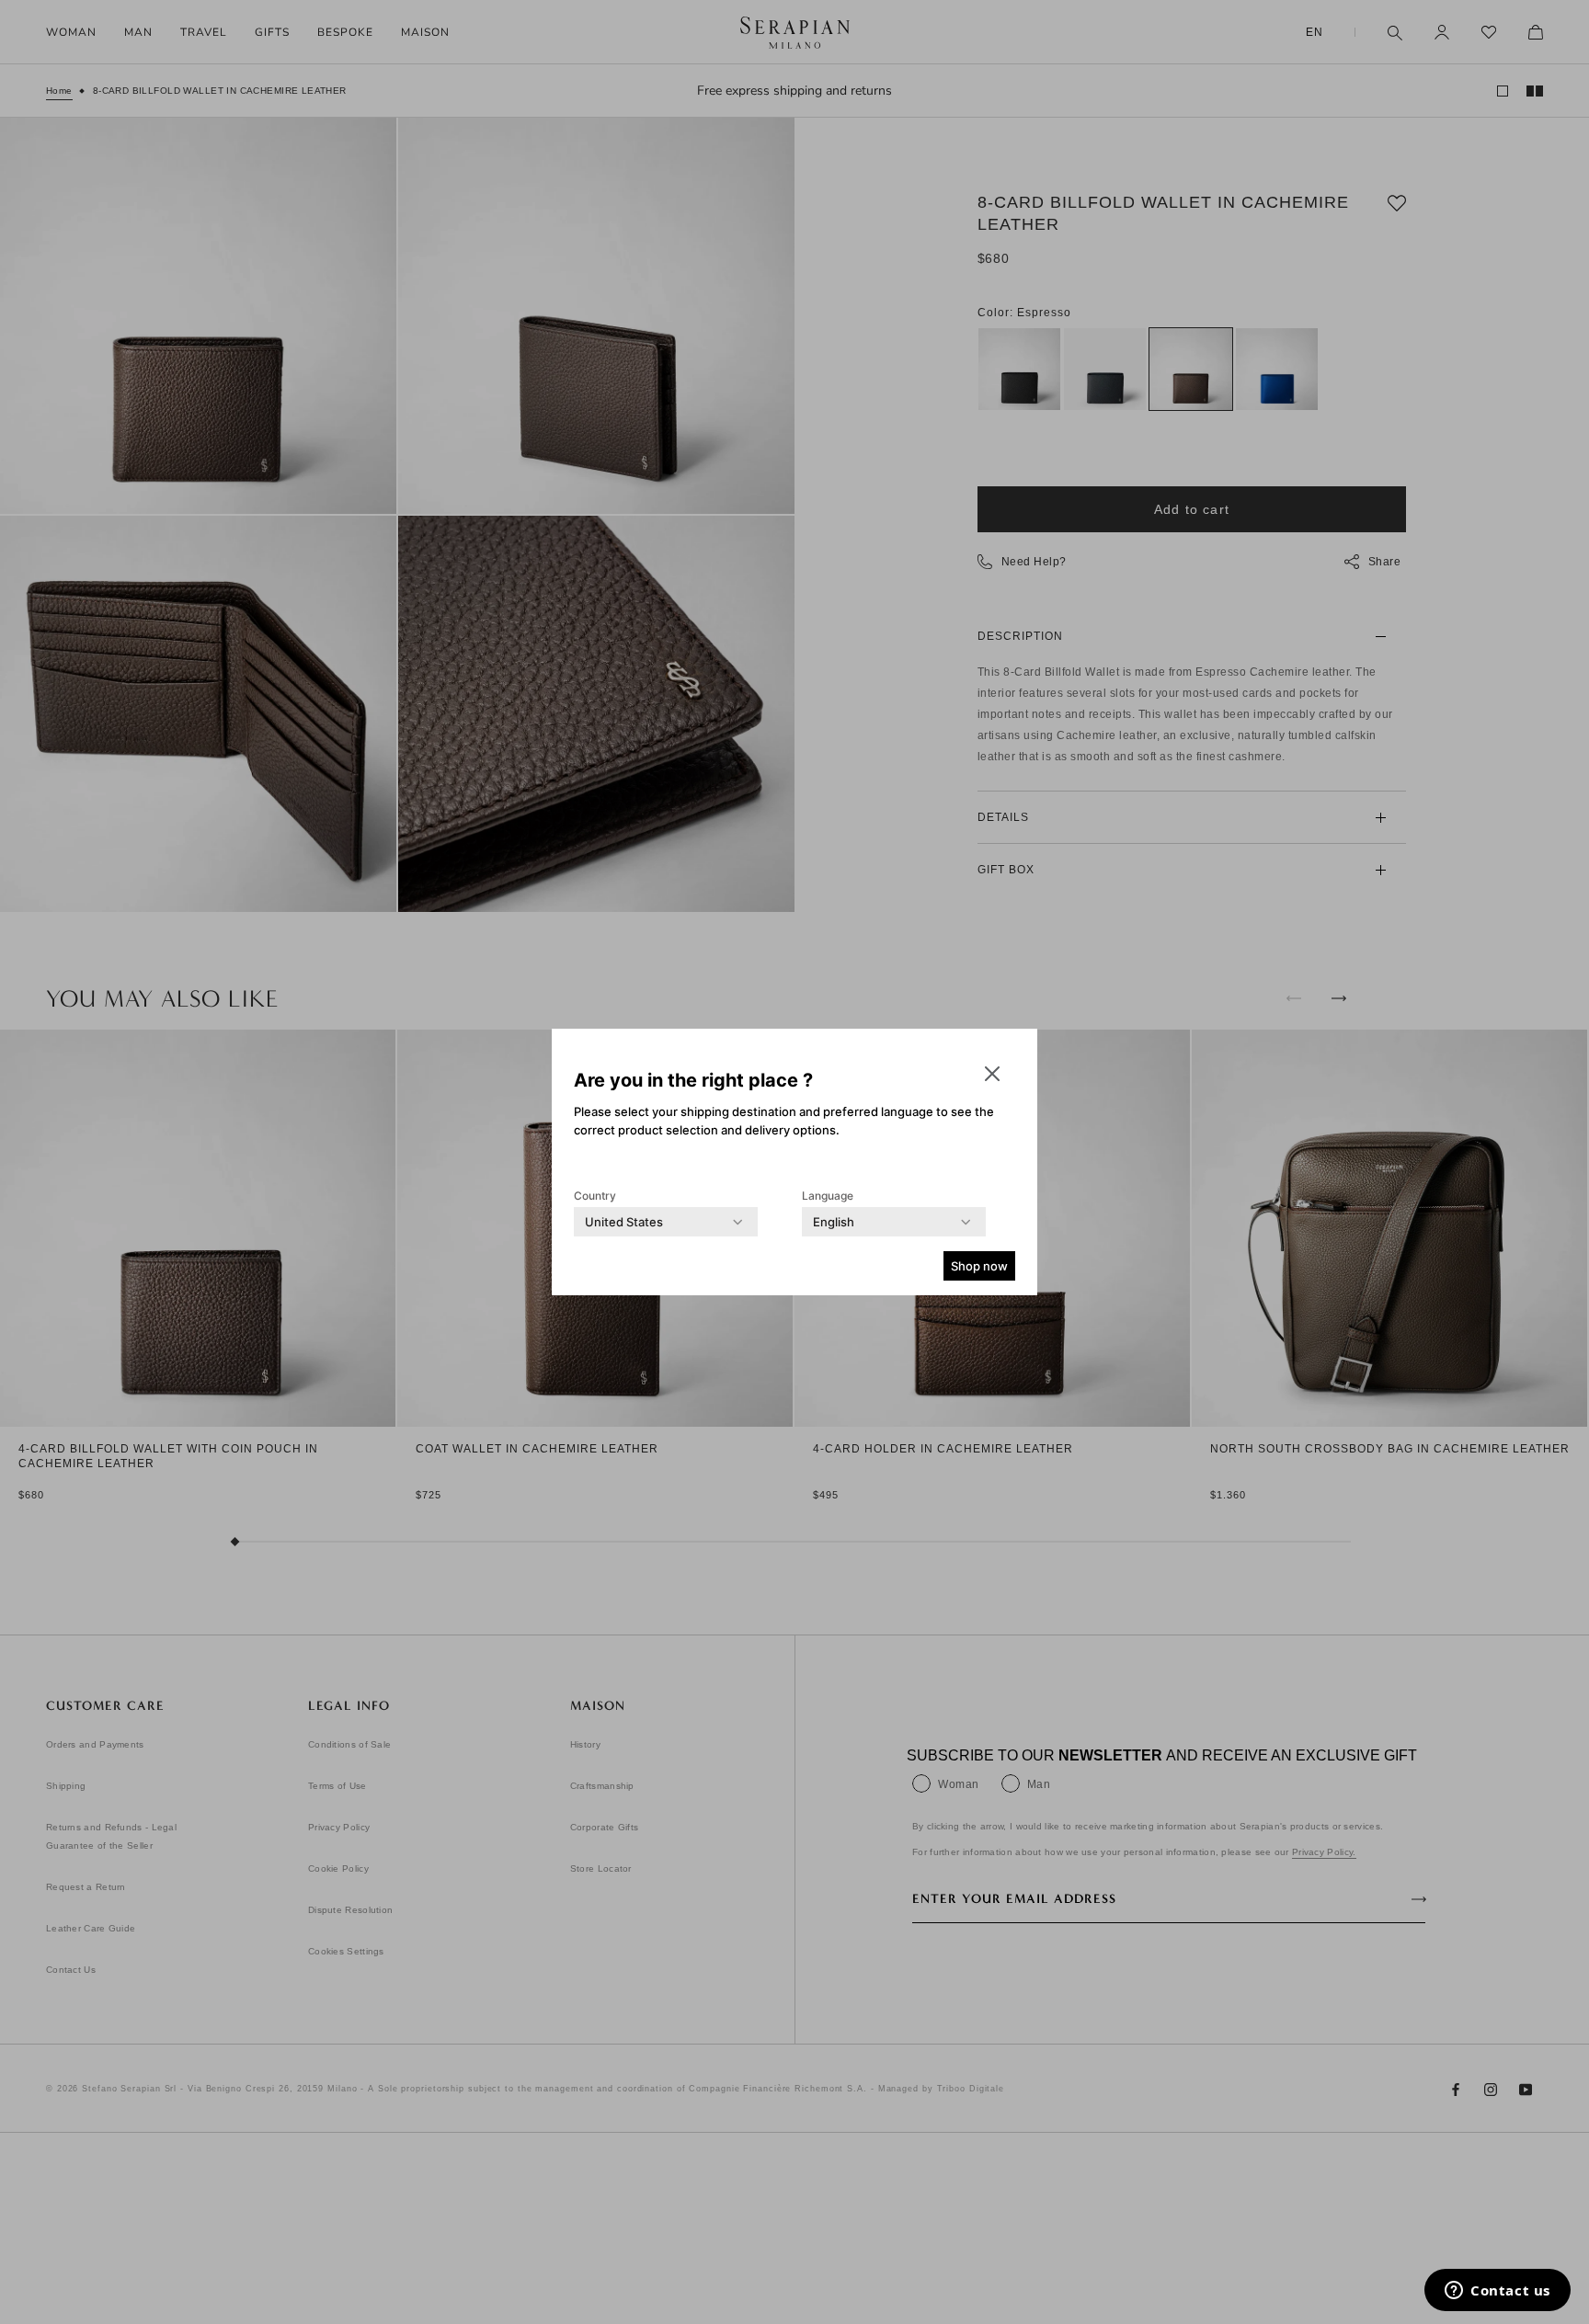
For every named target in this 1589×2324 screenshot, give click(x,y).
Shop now (979, 1266)
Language (828, 1196)
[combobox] (624, 1222)
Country (595, 1196)
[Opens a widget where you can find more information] (1498, 2292)
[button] (992, 1074)
